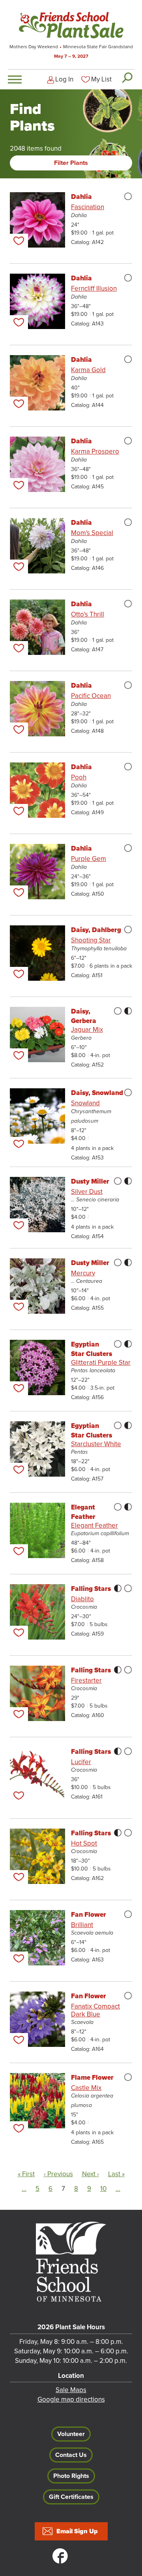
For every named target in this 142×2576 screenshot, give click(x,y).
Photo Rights (71, 2476)
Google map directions (71, 2399)
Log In (64, 79)
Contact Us (71, 2455)
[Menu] (15, 79)
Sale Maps (71, 2390)
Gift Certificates (71, 2497)
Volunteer (71, 2434)
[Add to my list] (19, 241)
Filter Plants (71, 163)
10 (103, 2189)
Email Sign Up (77, 2531)
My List (101, 79)
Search (127, 78)
